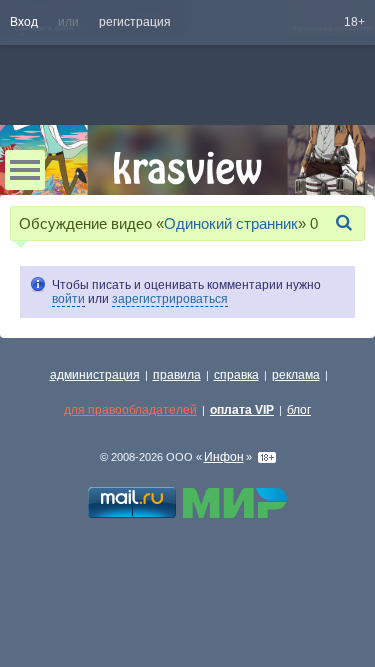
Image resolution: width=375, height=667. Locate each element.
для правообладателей (130, 410)
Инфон (224, 457)
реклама (296, 375)
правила (177, 375)
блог (299, 410)
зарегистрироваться (170, 299)
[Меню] (25, 170)
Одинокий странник (231, 223)
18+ (354, 22)
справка (236, 375)
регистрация (135, 22)
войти (68, 299)
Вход (24, 22)
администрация (95, 375)
